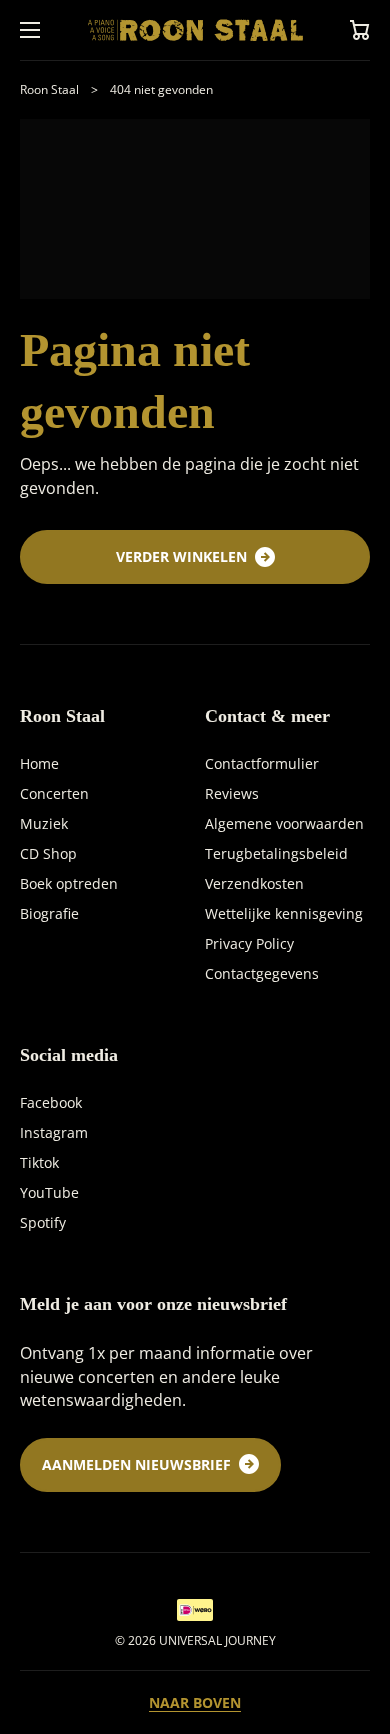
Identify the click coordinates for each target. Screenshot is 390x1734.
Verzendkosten (254, 883)
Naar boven (195, 1703)
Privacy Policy (249, 943)
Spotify (43, 1222)
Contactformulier (262, 763)
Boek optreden (69, 883)
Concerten (54, 793)
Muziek (44, 823)
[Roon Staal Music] (195, 29)
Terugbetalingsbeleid (276, 853)
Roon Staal (49, 89)
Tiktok (39, 1162)
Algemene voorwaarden (284, 823)
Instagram (54, 1132)
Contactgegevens (262, 973)
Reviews (232, 793)
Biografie (49, 913)
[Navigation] (30, 30)
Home (39, 763)
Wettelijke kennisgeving (284, 913)
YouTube (49, 1192)
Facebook (51, 1102)
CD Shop (48, 853)
